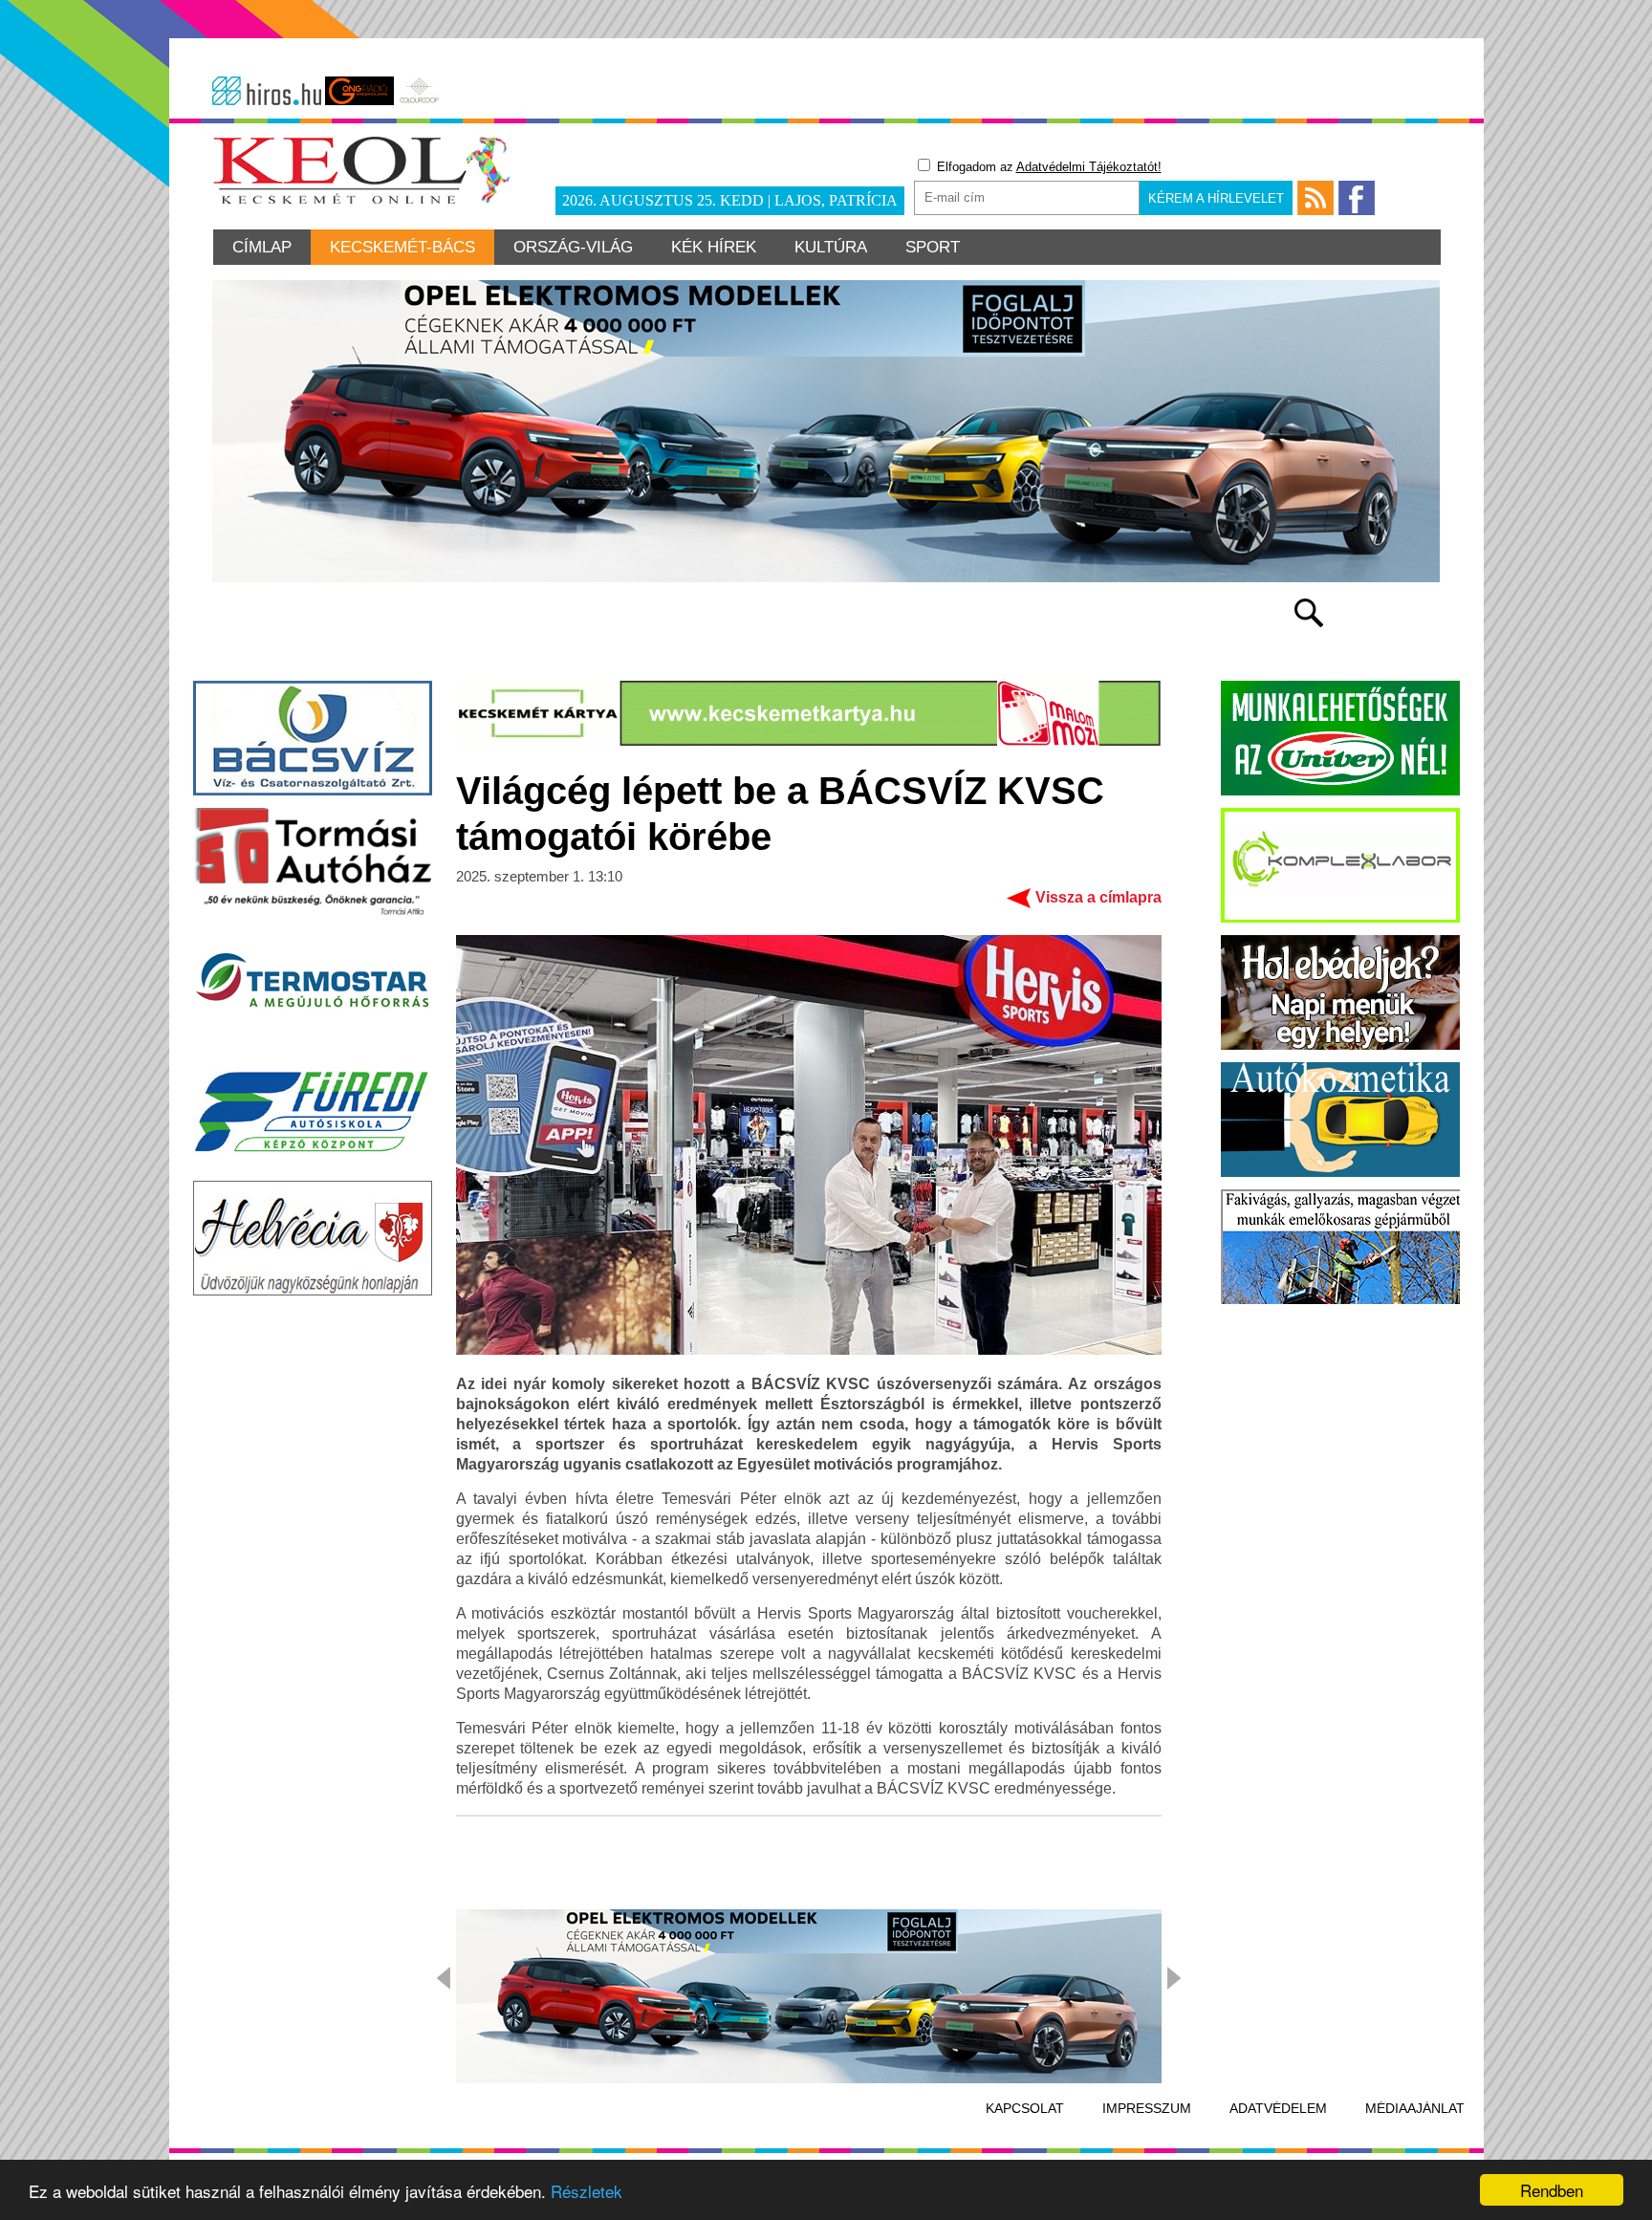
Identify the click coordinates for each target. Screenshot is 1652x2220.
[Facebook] (1357, 198)
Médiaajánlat (1415, 2108)
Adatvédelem (1278, 2108)
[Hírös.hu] (267, 91)
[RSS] (1315, 198)
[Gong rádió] (359, 91)
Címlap (262, 247)
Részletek (587, 2191)
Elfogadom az (1047, 167)
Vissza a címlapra (1098, 897)
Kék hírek (714, 247)
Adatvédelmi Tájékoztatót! (1089, 167)
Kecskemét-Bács (402, 247)
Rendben (1552, 2190)
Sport (933, 247)
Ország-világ (573, 247)
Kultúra (831, 247)
